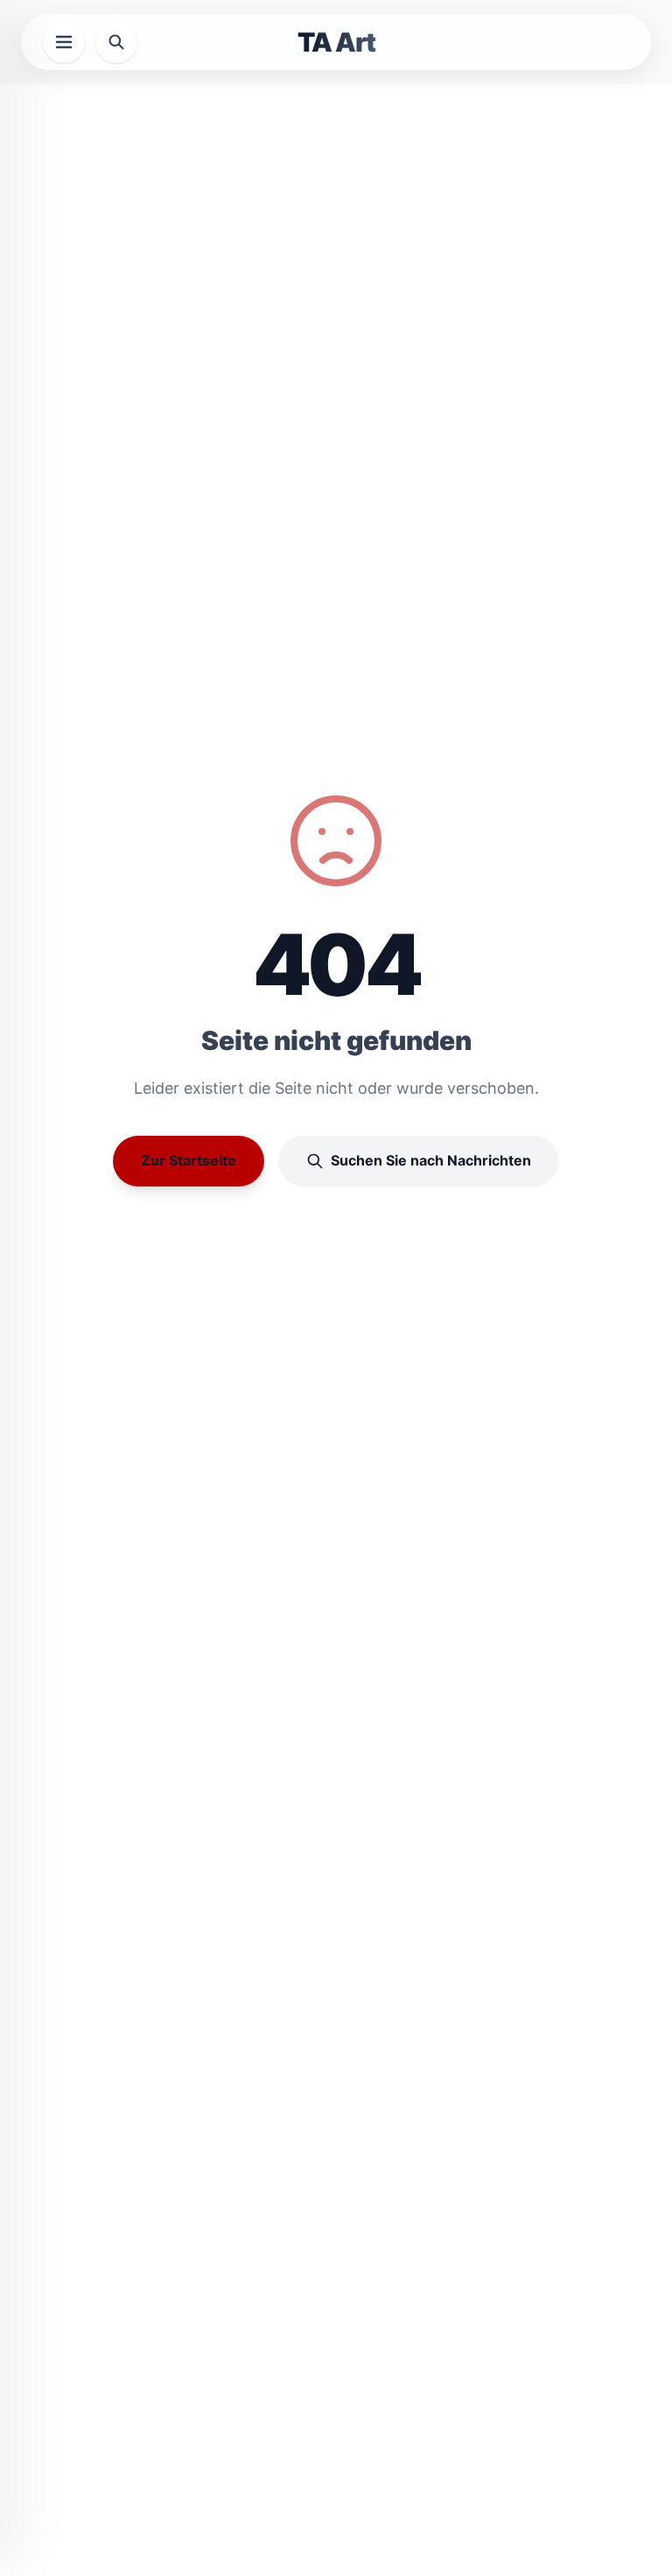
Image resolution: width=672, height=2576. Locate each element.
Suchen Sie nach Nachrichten (431, 1160)
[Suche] (116, 42)
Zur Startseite (189, 1160)
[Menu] (64, 42)
